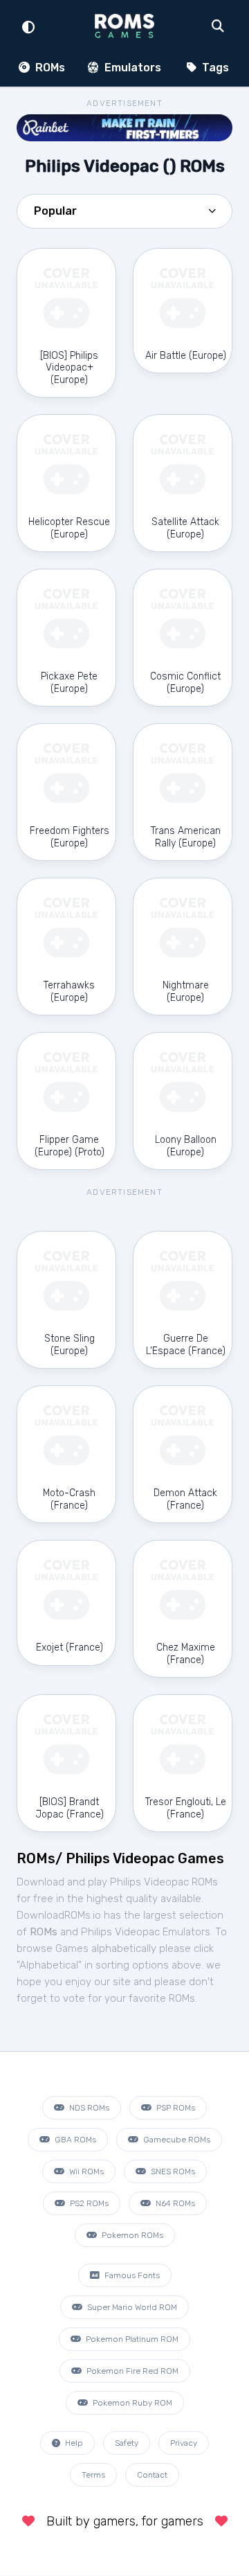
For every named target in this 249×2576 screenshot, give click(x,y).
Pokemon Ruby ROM (131, 2403)
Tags (214, 68)
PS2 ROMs (88, 2203)
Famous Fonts (131, 2275)
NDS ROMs (88, 2108)
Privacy (184, 2443)
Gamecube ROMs (176, 2140)
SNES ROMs (172, 2171)
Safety (127, 2443)
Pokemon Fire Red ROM (131, 2371)
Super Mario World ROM (131, 2307)
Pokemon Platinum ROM (131, 2339)
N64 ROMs (174, 2203)
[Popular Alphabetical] (124, 215)
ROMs (49, 68)
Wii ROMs (85, 2171)
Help (73, 2443)
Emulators (131, 68)
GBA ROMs (74, 2140)
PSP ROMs (175, 2108)
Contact (152, 2475)
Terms (93, 2475)
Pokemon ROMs (131, 2235)
